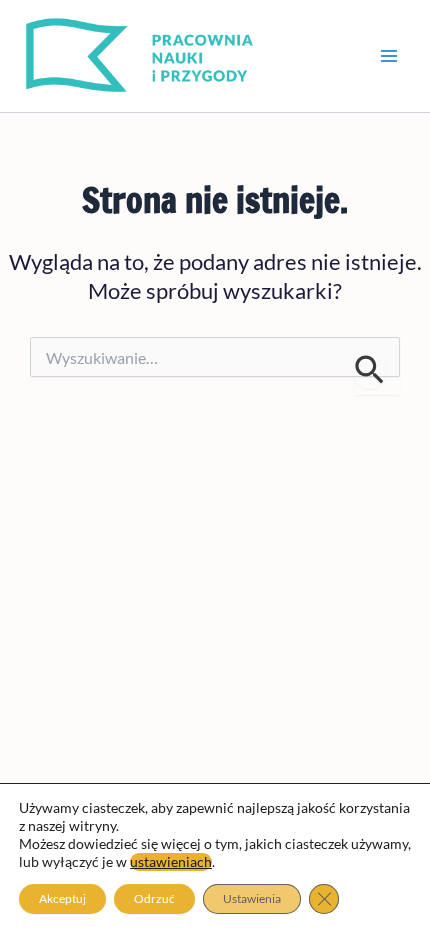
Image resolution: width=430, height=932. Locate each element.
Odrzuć (154, 898)
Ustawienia (252, 898)
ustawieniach (171, 861)
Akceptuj (62, 898)
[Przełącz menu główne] (389, 56)
